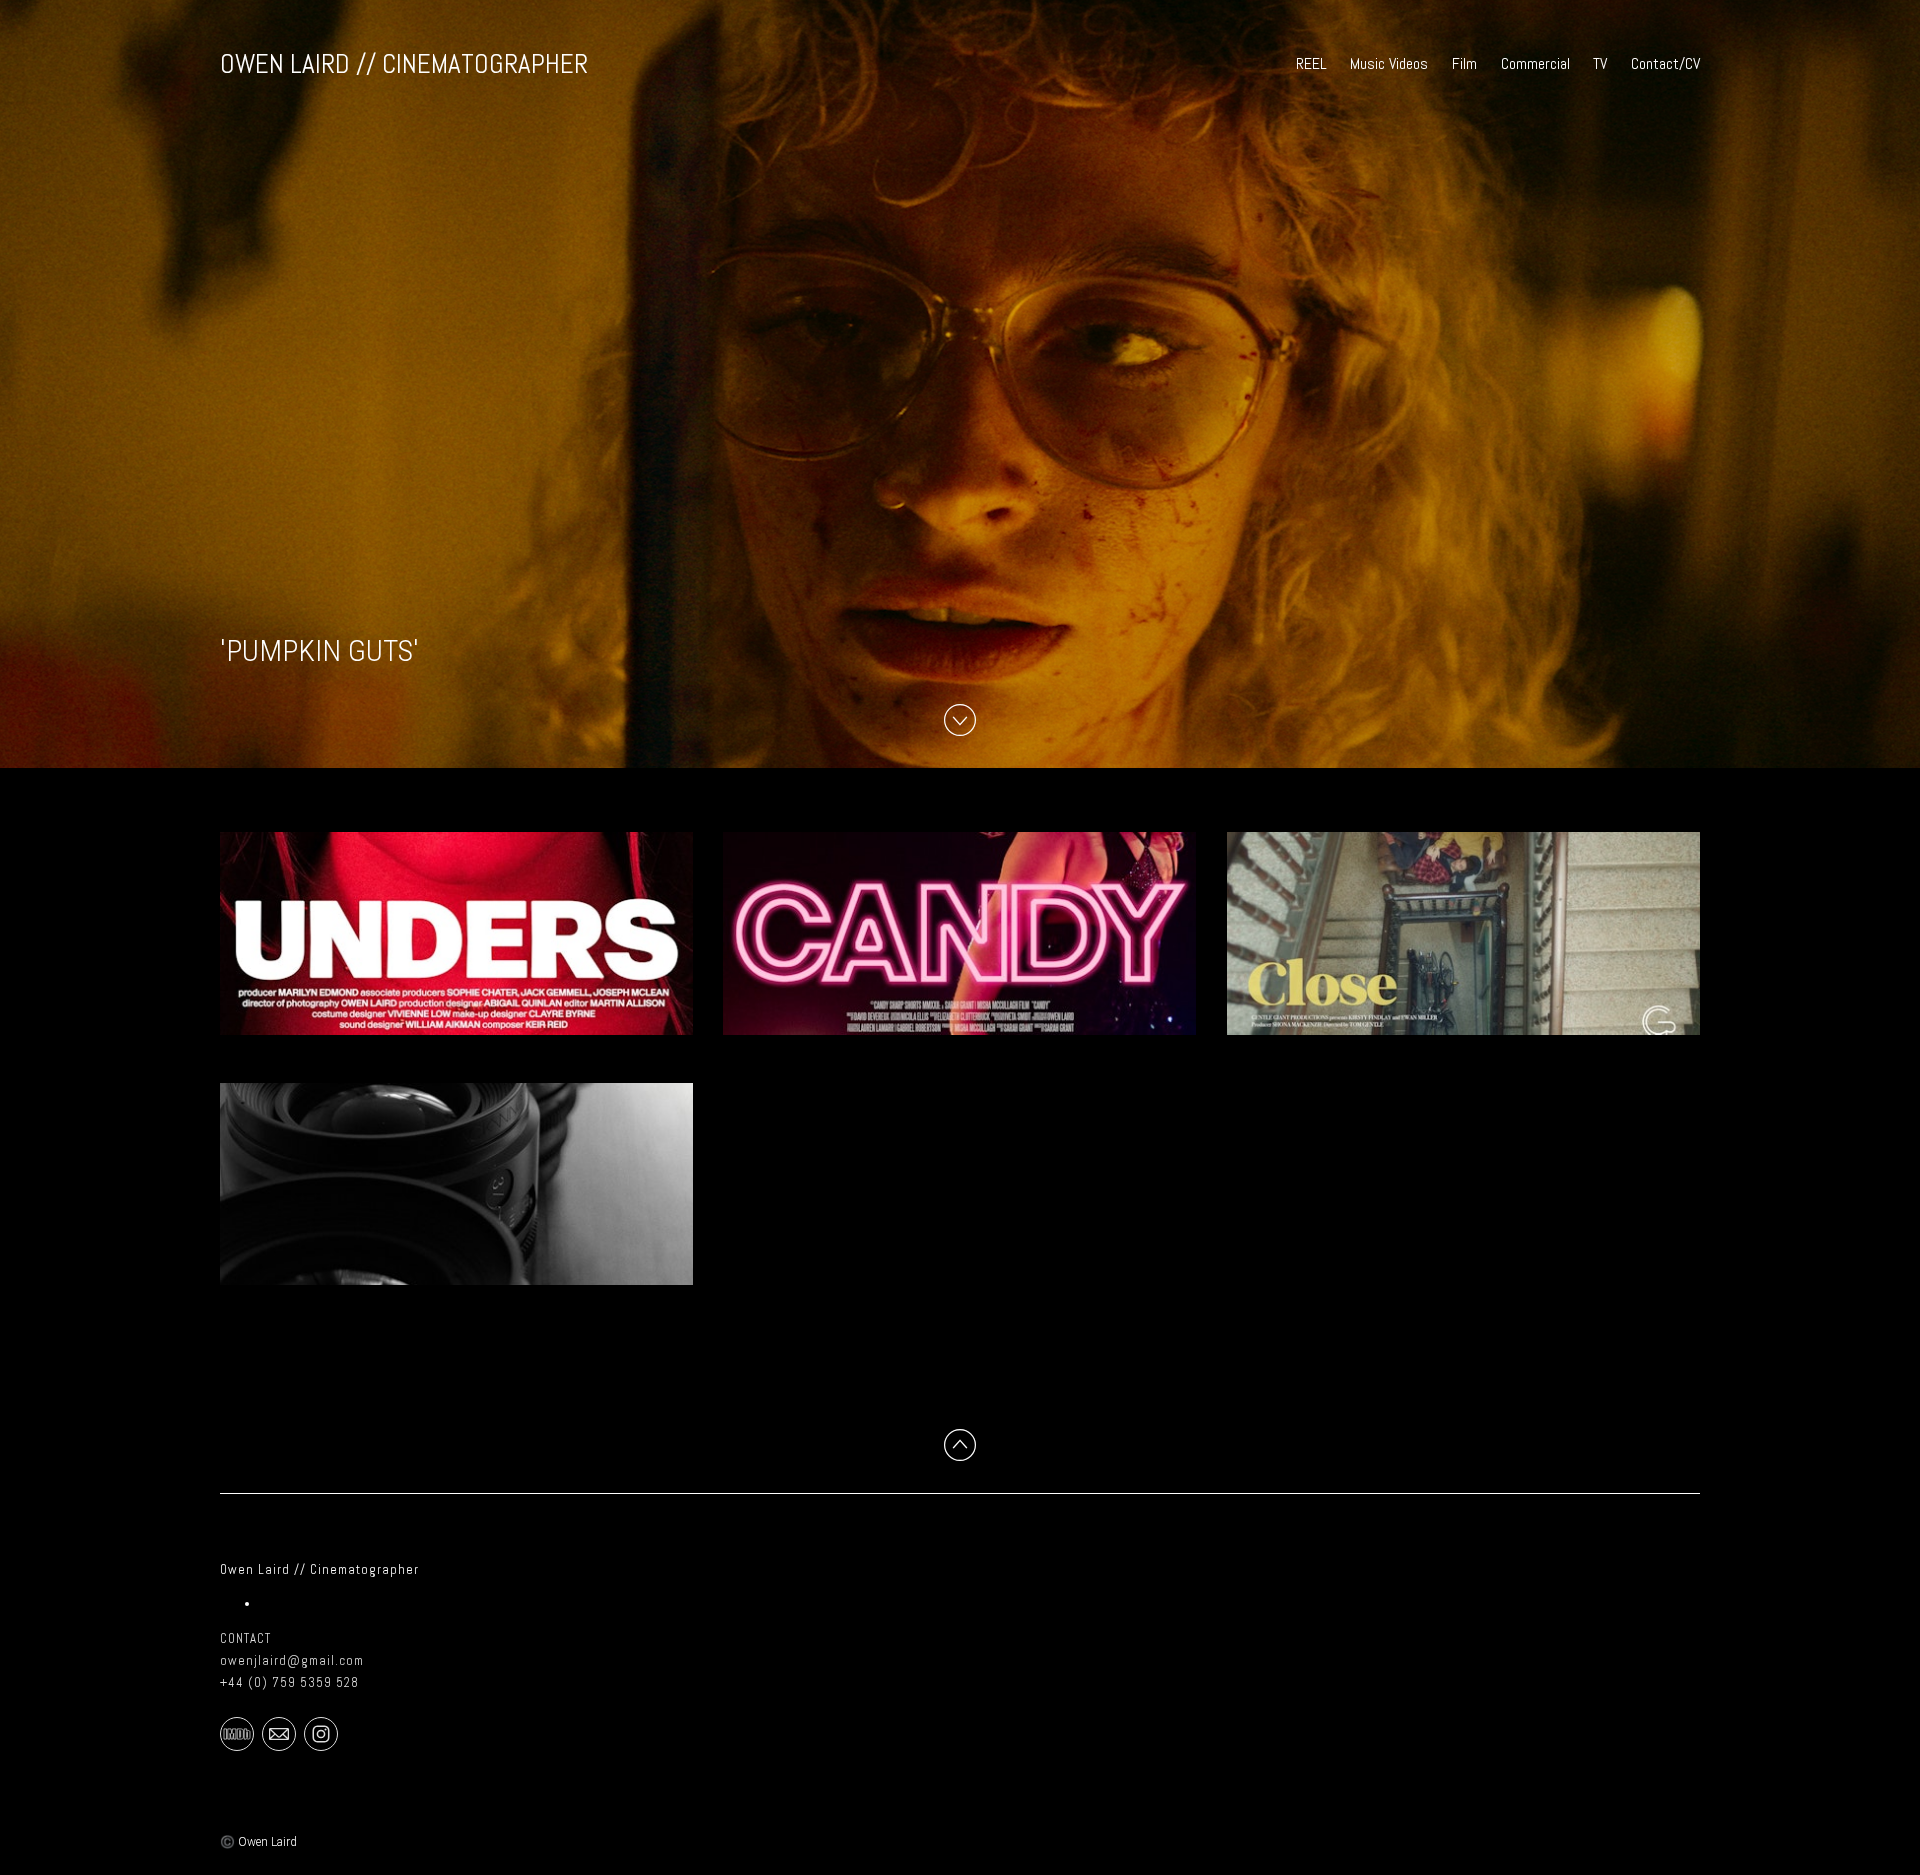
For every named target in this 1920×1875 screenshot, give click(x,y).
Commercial (1535, 63)
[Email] (279, 1733)
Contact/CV (1665, 63)
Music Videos (1389, 63)
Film (1464, 63)
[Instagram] (321, 1733)
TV (1600, 63)
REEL (1311, 63)
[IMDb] (237, 1733)
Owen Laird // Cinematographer (319, 1569)
